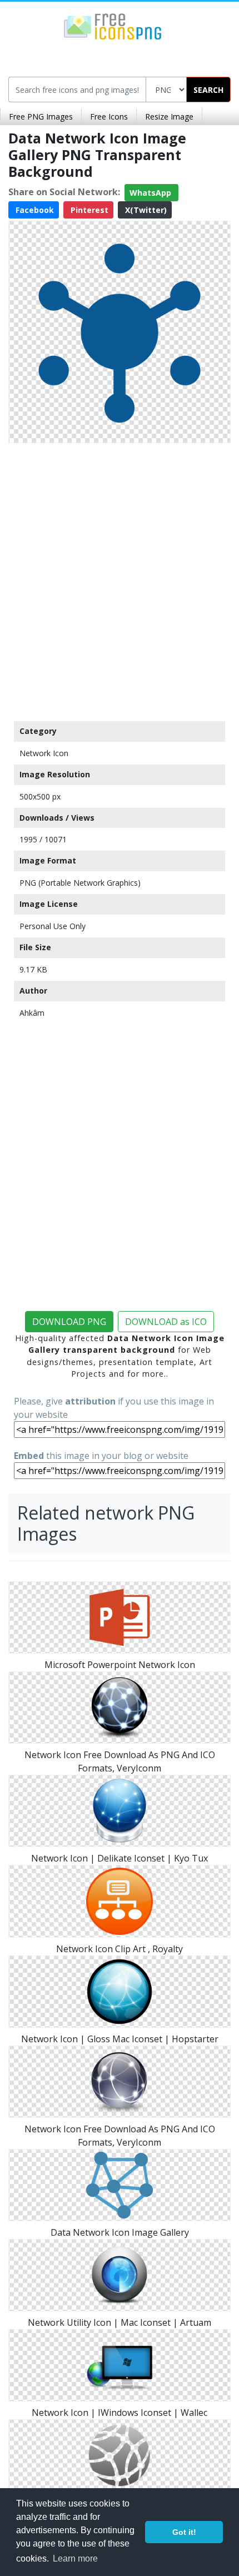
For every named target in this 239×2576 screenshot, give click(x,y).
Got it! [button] (184, 2532)
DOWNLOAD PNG (69, 1322)
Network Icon (44, 753)
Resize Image (169, 116)
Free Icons (109, 116)
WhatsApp (151, 193)
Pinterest (88, 210)
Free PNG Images (41, 116)
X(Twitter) (145, 210)
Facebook (34, 210)
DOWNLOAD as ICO (166, 1322)
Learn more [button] (75, 2558)
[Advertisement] (120, 579)
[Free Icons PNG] (113, 26)
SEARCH (208, 90)
